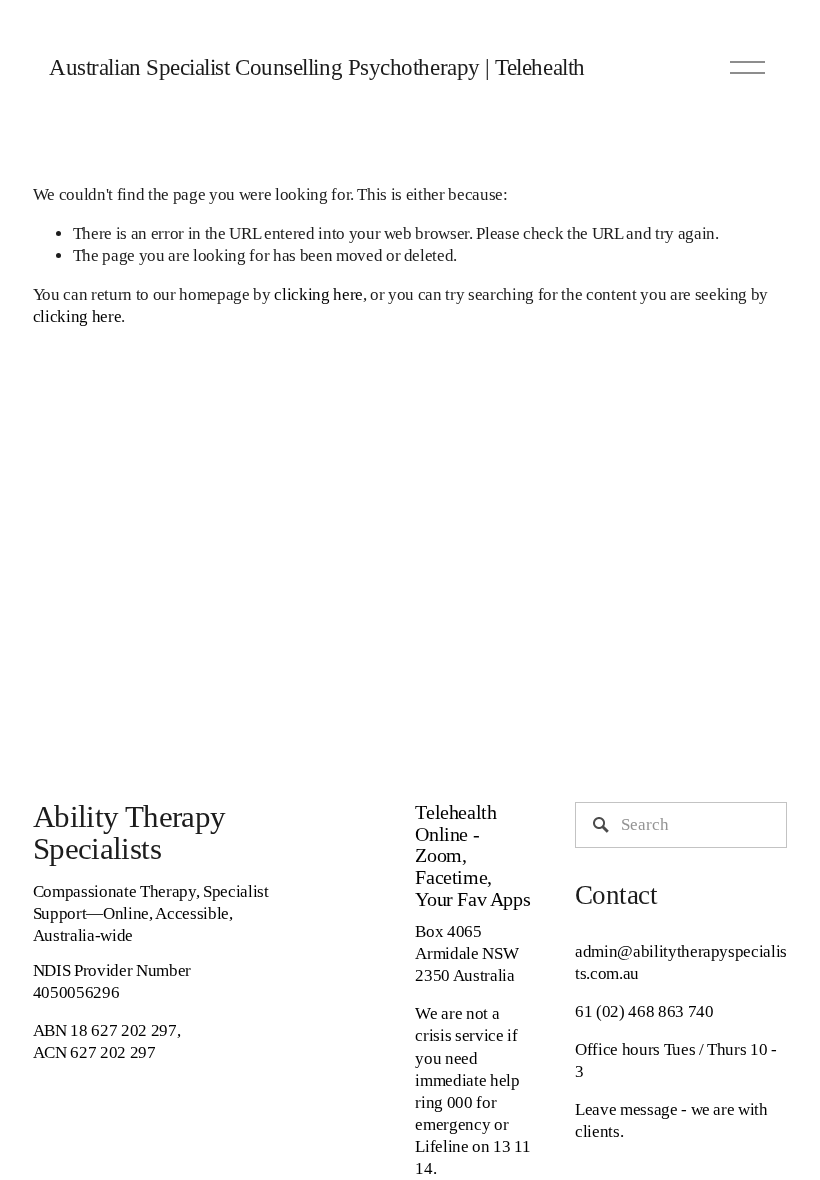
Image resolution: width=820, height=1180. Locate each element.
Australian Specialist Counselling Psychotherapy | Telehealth (317, 67)
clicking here (318, 294)
